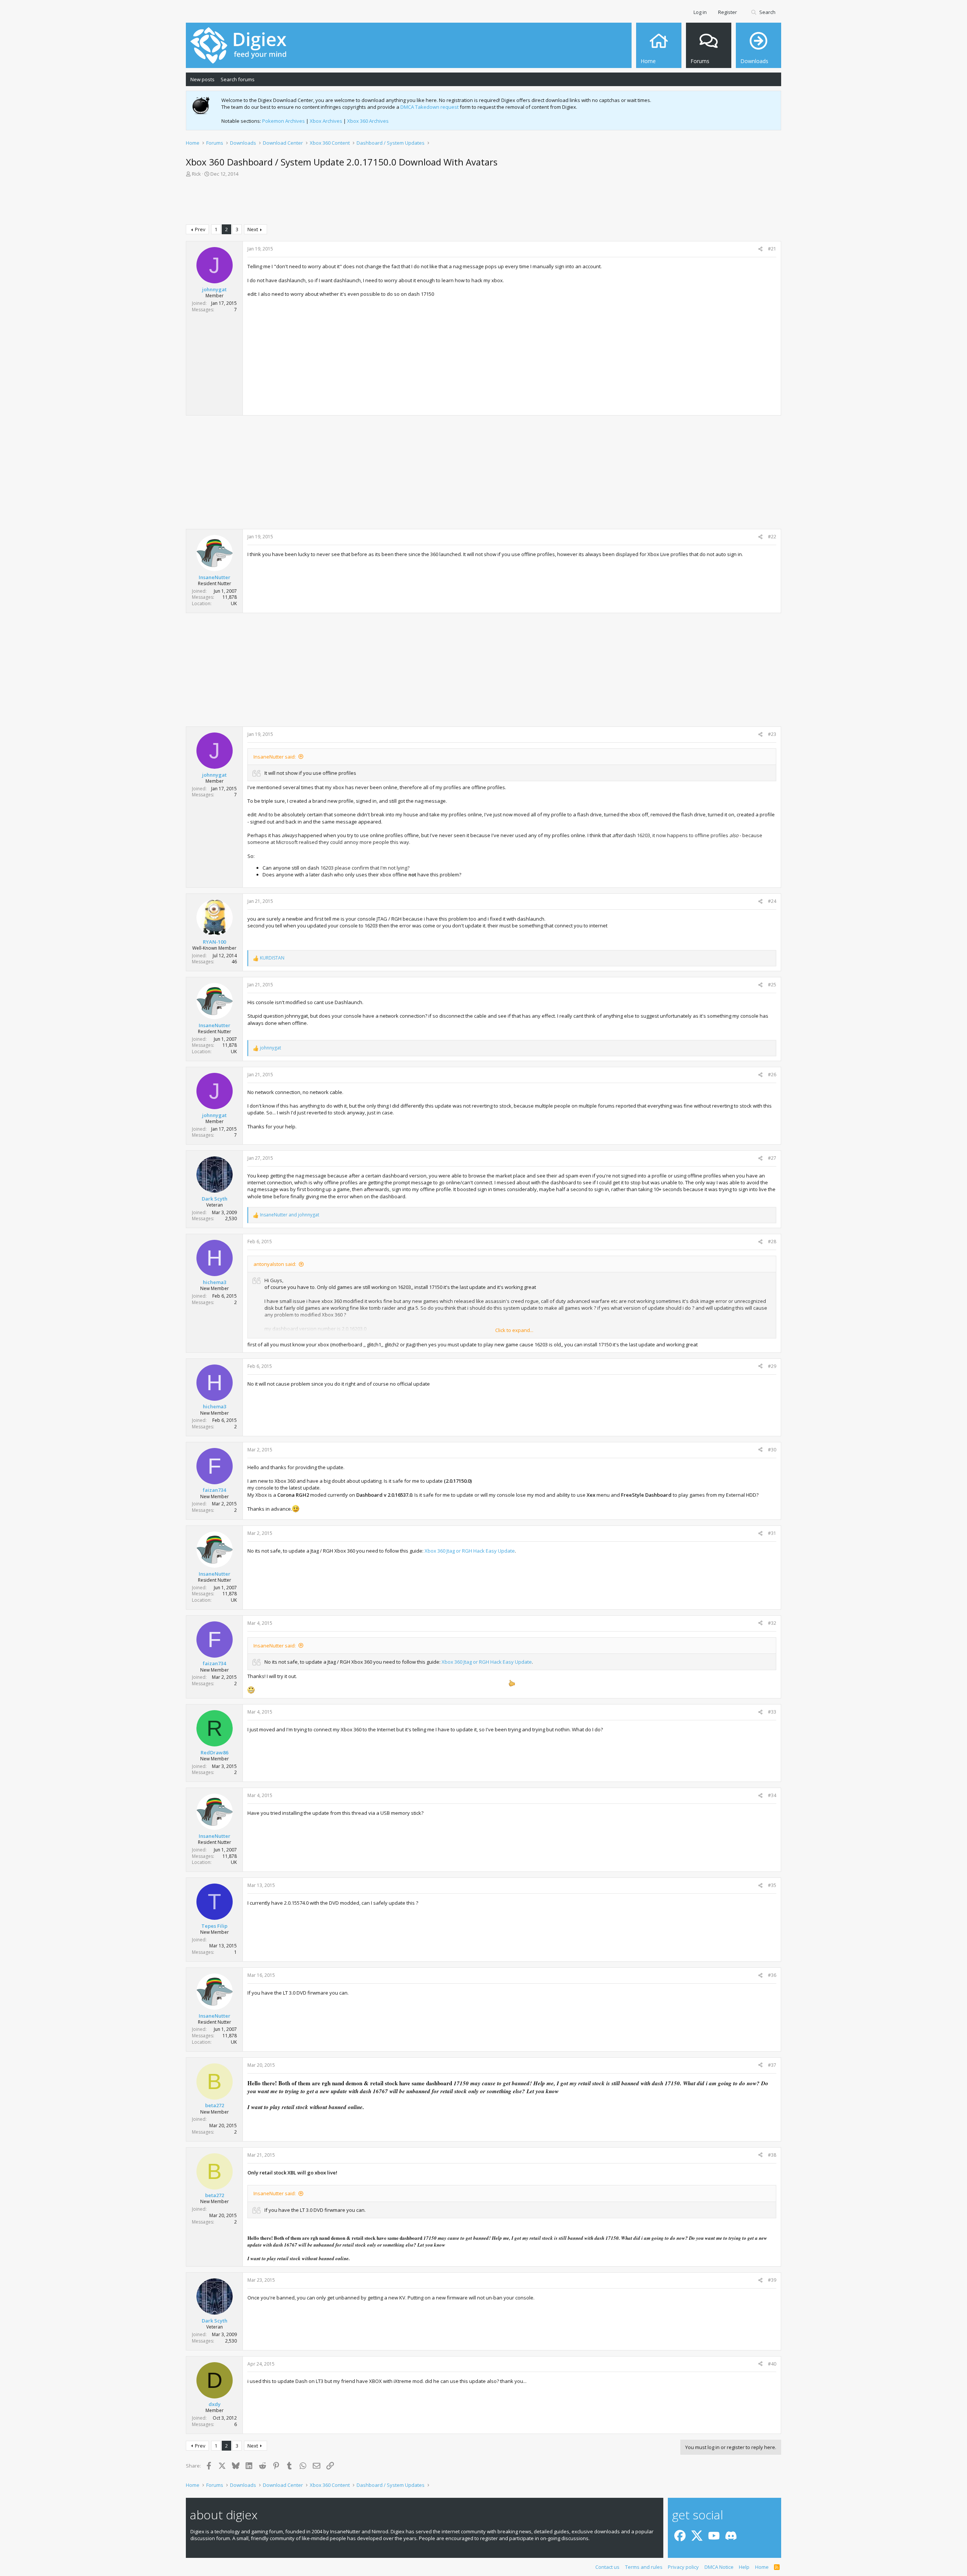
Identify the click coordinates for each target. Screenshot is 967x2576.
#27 (772, 1158)
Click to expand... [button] (514, 1330)
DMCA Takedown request (429, 107)
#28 (772, 1242)
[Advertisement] (483, 202)
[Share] (760, 249)
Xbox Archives (326, 121)
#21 (772, 249)
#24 (772, 901)
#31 (772, 1533)
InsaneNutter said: (275, 757)
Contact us (607, 2567)
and (290, 1215)
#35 (772, 1885)
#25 (772, 985)
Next (253, 229)
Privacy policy (683, 2567)
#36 (772, 1975)
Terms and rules (644, 2567)
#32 (772, 1623)
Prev (200, 229)
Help (744, 2567)
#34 (772, 1795)
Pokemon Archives (283, 121)
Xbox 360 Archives (368, 121)
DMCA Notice (719, 2567)
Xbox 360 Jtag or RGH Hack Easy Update (470, 1551)
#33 (772, 1712)
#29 (772, 1366)
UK (234, 603)
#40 (772, 2364)
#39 (772, 2280)
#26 (772, 1075)
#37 (772, 2065)
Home (762, 2567)
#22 (772, 537)
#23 (772, 734)
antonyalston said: (275, 1264)
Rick (196, 174)
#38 (772, 2155)
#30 (772, 1450)
